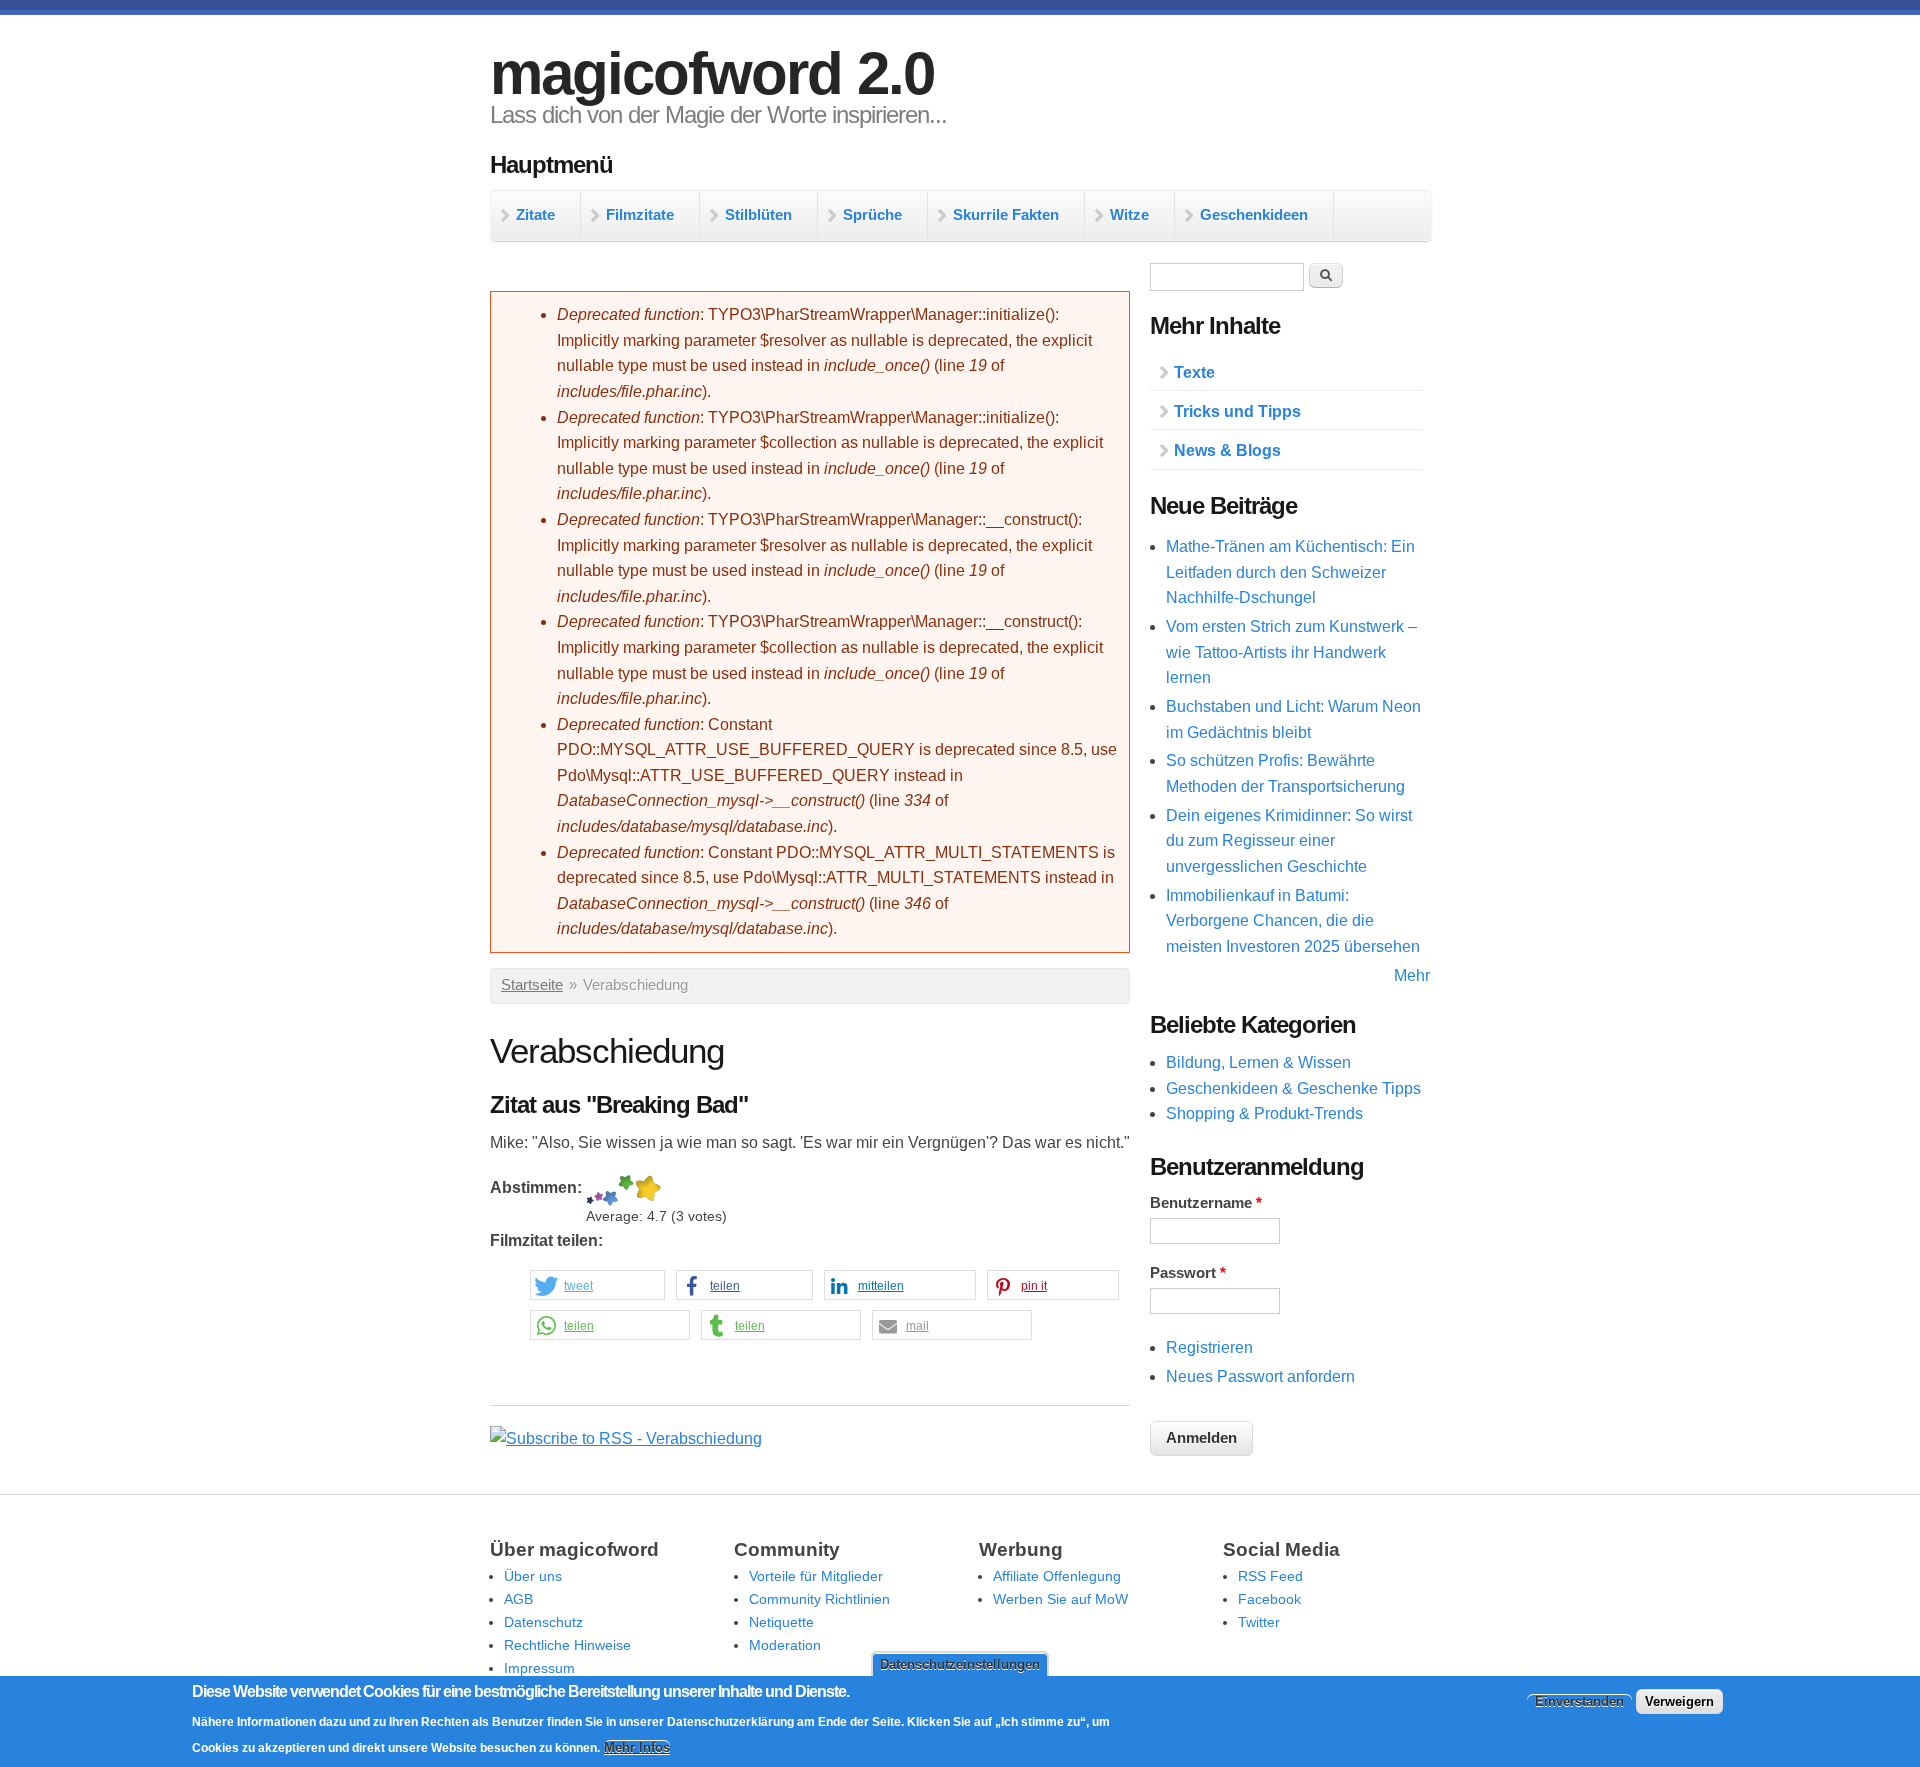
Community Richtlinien (819, 1599)
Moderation (785, 1645)
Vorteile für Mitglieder (816, 1576)
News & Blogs (1227, 450)
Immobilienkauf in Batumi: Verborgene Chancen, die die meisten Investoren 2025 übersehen (1293, 921)
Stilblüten (758, 214)
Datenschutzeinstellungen (960, 1664)
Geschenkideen (1254, 214)
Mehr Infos (637, 1747)
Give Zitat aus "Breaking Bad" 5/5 (647, 1190)
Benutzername (1206, 1203)
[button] (597, 1286)
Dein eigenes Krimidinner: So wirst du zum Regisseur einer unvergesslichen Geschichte (1289, 841)
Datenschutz (543, 1622)
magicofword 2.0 (712, 73)
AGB (518, 1599)
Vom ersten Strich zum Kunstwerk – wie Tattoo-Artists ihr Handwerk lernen (1291, 652)
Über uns (533, 1576)
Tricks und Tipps (1237, 411)
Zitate (535, 214)
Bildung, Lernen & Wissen (1258, 1062)
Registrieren (1209, 1347)
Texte (1194, 372)
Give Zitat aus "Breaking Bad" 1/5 (590, 1190)
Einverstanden (1579, 1701)
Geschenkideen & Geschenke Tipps (1293, 1088)
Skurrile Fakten (1006, 214)
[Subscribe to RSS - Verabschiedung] (626, 1438)
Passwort (1188, 1273)
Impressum (539, 1668)
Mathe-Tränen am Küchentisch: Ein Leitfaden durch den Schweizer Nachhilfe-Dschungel (1290, 572)
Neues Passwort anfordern (1260, 1376)
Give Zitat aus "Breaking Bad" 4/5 (626, 1190)
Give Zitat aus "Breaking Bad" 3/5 (610, 1190)
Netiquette (781, 1622)
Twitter (1259, 1622)
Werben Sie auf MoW (1060, 1599)
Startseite (532, 985)
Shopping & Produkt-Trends (1264, 1113)
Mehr (1412, 975)
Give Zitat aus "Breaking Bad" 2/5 (598, 1190)
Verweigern (1679, 1701)
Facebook (1269, 1599)
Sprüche (872, 214)
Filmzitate (640, 214)
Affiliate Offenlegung (1057, 1576)
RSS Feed (1270, 1576)
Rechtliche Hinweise (567, 1645)
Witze (1129, 214)
